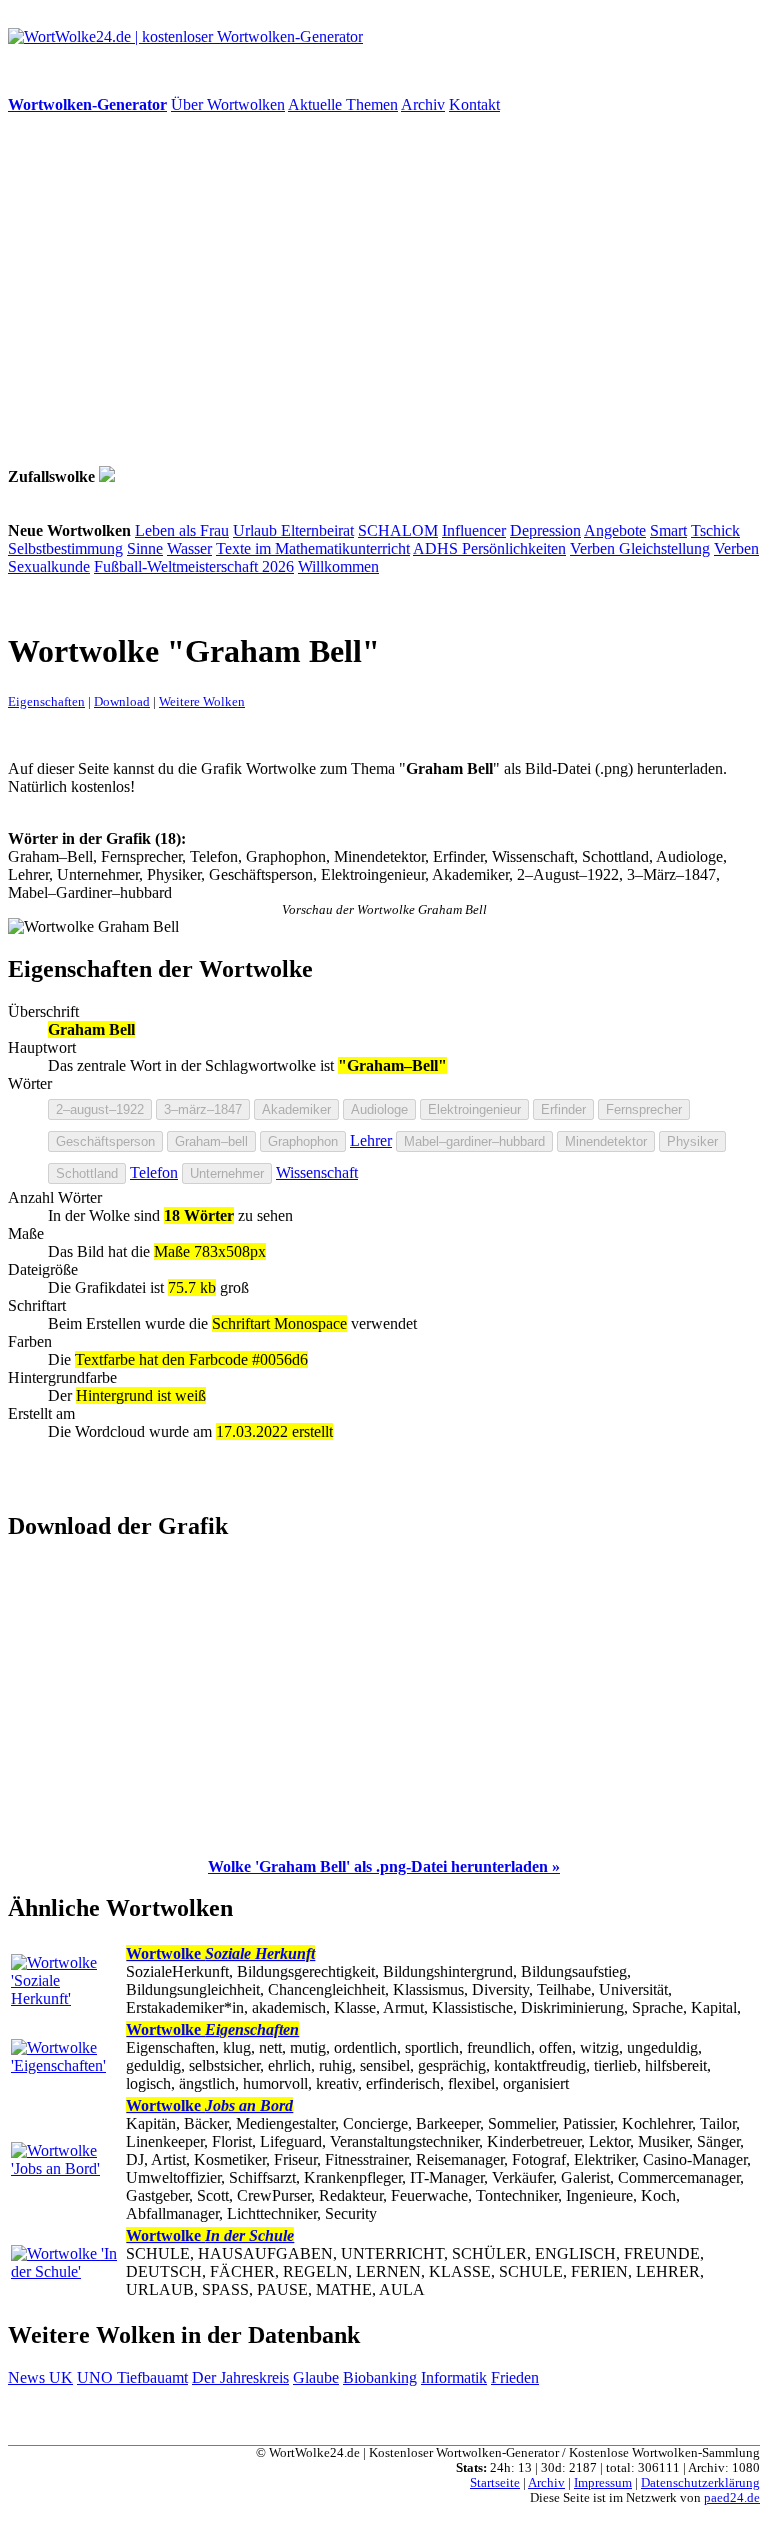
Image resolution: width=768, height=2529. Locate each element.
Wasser (189, 548)
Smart (668, 530)
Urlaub (257, 530)
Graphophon (303, 1141)
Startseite (495, 2483)
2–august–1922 (100, 1109)
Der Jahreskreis (240, 2377)
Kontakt (474, 104)
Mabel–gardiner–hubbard (474, 1141)
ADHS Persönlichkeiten (489, 548)
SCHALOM (398, 530)
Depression (545, 530)
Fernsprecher (644, 1109)
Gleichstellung (664, 548)
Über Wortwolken (228, 104)
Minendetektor (606, 1141)
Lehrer (371, 1140)
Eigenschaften (46, 701)
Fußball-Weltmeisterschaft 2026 (194, 566)
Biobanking (380, 2377)
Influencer (474, 530)
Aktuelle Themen (343, 104)
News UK (40, 2377)
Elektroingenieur (474, 1109)
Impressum (603, 2483)
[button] (384, 1866)
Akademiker (296, 1109)
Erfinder (563, 1109)
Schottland (87, 1173)
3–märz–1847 (203, 1109)
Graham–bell (211, 1141)
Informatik (454, 2377)
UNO (97, 2377)
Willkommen (338, 566)
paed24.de (732, 2498)
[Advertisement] (384, 290)
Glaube (316, 2377)
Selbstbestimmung (65, 548)
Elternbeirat (317, 530)
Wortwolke (220, 1953)
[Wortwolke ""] (107, 476)
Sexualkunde (49, 566)
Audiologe (379, 1109)
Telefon (154, 1172)
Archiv (423, 104)
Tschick (715, 530)
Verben (594, 548)
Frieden (515, 2377)
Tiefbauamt (152, 2377)
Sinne (145, 548)
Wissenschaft (317, 1172)
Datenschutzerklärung (700, 2483)
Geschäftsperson (105, 1141)
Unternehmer (227, 1173)
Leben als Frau (182, 530)
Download (122, 701)
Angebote (615, 530)
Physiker (692, 1141)
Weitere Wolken (202, 701)
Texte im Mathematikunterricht (313, 548)
